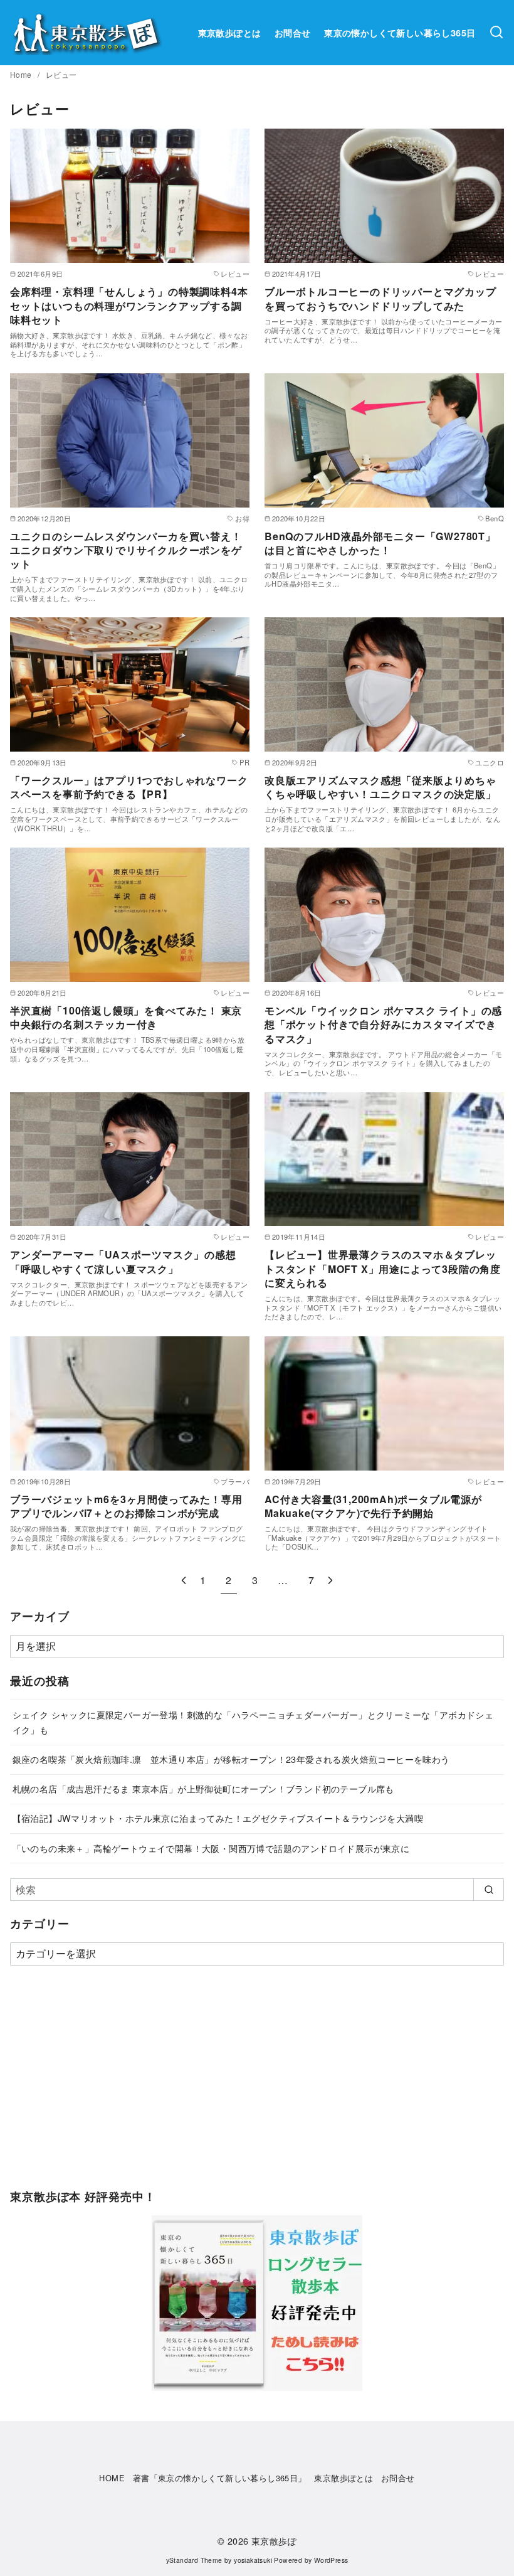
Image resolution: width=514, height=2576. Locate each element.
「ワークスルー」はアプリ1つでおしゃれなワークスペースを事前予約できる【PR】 (129, 787)
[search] (489, 1890)
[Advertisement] (257, 2084)
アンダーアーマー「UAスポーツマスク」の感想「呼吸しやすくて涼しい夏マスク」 (123, 1261)
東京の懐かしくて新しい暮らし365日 (400, 33)
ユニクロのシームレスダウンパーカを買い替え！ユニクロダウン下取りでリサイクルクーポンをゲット (126, 550)
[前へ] (184, 1580)
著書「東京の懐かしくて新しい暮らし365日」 (220, 2478)
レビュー (61, 74)
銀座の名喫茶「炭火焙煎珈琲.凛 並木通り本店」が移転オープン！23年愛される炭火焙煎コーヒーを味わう (231, 1759)
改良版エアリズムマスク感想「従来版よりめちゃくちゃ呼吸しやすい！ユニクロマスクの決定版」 (380, 787)
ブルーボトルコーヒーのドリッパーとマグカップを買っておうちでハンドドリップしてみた (380, 298)
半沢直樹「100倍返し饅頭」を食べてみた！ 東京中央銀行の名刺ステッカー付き (126, 1017)
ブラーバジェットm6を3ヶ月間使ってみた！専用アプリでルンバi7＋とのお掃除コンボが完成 (126, 1506)
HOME (112, 2478)
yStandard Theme (194, 2560)
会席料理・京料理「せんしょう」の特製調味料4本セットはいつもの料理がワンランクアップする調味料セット (129, 306)
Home (22, 74)
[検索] (496, 33)
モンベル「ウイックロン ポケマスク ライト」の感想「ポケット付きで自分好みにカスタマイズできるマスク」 (383, 1025)
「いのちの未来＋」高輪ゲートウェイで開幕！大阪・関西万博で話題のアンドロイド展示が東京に (211, 1848)
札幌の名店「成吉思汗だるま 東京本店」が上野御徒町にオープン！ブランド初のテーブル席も (203, 1788)
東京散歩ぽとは (230, 33)
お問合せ (293, 33)
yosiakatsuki (253, 2560)
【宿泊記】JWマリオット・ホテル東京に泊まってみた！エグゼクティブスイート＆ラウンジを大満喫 (218, 1818)
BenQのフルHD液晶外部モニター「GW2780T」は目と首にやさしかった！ (380, 543)
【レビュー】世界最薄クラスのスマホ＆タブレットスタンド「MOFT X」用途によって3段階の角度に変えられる (383, 1269)
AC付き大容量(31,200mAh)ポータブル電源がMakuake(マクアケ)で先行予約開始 (373, 1506)
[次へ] (330, 1580)
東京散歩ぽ (274, 2541)
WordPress (331, 2560)
